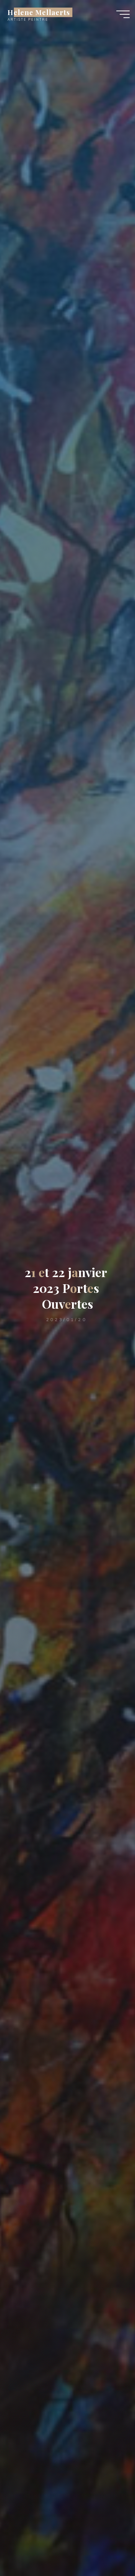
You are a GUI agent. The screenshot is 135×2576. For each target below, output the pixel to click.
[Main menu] (123, 14)
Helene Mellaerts (39, 12)
